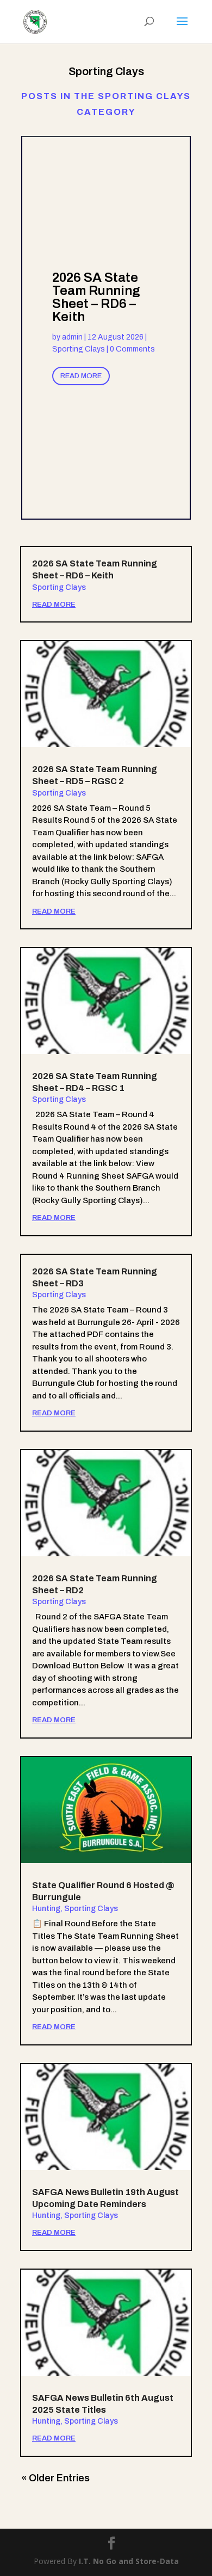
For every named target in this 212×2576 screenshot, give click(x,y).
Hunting (46, 1909)
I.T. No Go (99, 2561)
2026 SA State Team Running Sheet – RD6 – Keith (96, 297)
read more (54, 605)
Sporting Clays (79, 349)
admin (72, 337)
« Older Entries (55, 2478)
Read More (81, 376)
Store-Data (157, 2561)
